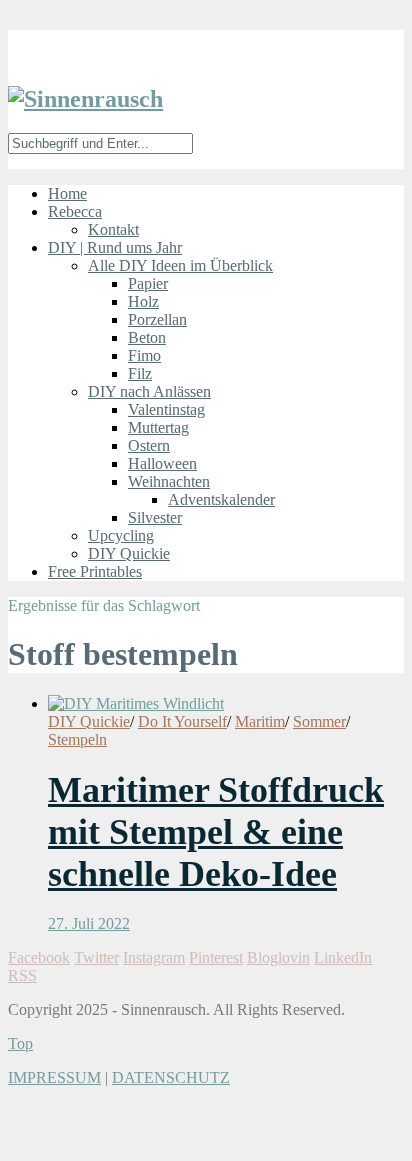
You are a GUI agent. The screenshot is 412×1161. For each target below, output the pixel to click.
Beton (147, 337)
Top (20, 1043)
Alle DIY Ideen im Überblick (180, 265)
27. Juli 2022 (89, 923)
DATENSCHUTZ (171, 1077)
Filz (140, 373)
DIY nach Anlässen (149, 391)
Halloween (162, 463)
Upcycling (121, 535)
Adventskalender (221, 499)
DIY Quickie (129, 553)
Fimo (144, 355)
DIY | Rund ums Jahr (115, 247)
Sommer (319, 721)
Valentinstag (166, 409)
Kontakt (113, 229)
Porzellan (157, 319)
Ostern (149, 445)
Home (67, 193)
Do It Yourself (182, 721)
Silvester (155, 517)
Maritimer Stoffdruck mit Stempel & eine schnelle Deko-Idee (216, 832)
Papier (148, 283)
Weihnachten (169, 481)
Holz (143, 301)
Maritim (260, 721)
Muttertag (158, 427)
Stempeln (77, 739)
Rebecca (75, 211)
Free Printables (95, 571)
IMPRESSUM (54, 1077)
